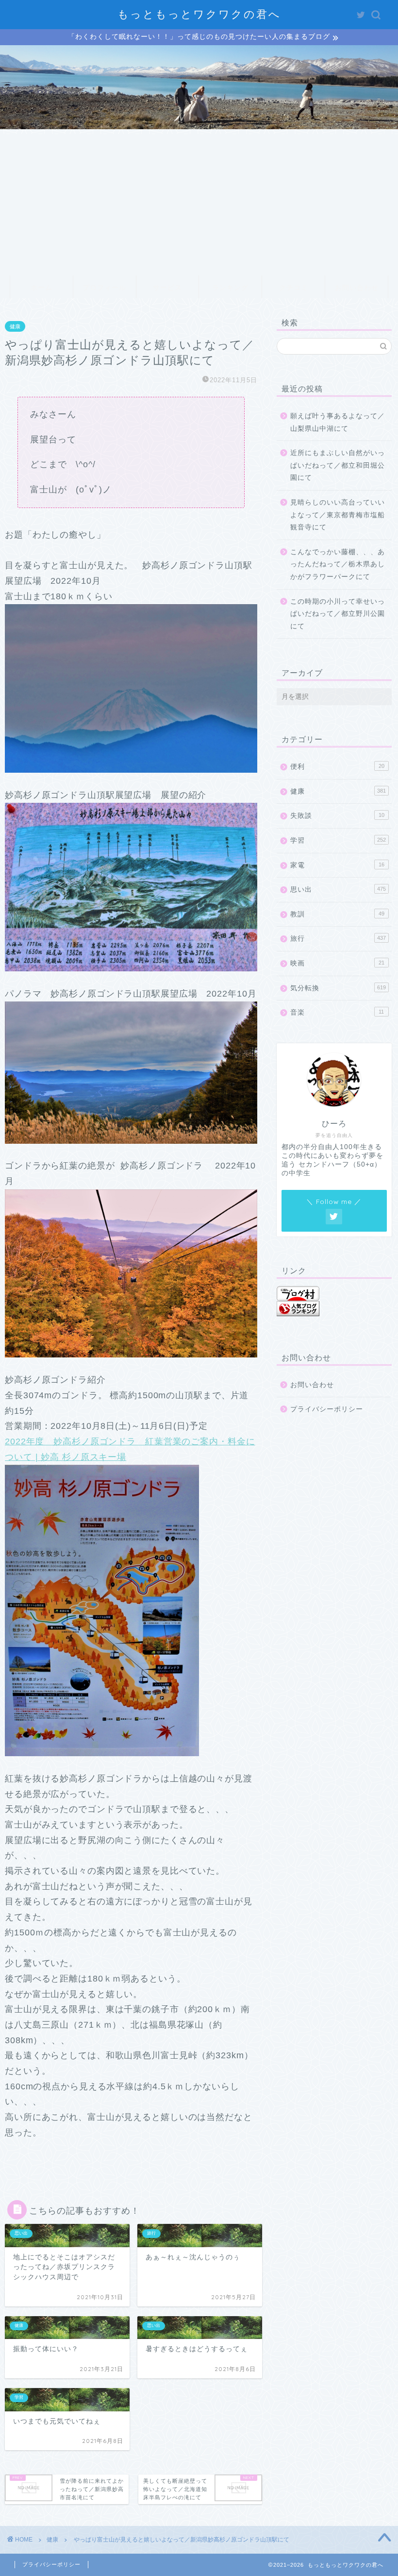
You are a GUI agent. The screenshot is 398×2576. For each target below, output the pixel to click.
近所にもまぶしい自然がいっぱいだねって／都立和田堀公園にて (338, 465)
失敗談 (337, 816)
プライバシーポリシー (327, 1409)
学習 (338, 840)
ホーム (41, 288)
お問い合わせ (357, 288)
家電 (337, 865)
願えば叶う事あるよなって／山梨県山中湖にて (338, 422)
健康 (15, 326)
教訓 (337, 914)
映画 (337, 963)
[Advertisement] (199, 202)
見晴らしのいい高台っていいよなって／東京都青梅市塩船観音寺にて (338, 515)
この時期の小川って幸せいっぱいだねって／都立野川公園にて (338, 614)
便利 (337, 767)
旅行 (338, 939)
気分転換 (338, 988)
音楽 (337, 1012)
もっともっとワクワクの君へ (199, 14)
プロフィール (104, 288)
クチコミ (294, 288)
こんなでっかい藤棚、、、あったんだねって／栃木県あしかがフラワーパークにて (338, 564)
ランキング (230, 288)
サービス (167, 288)
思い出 (338, 890)
